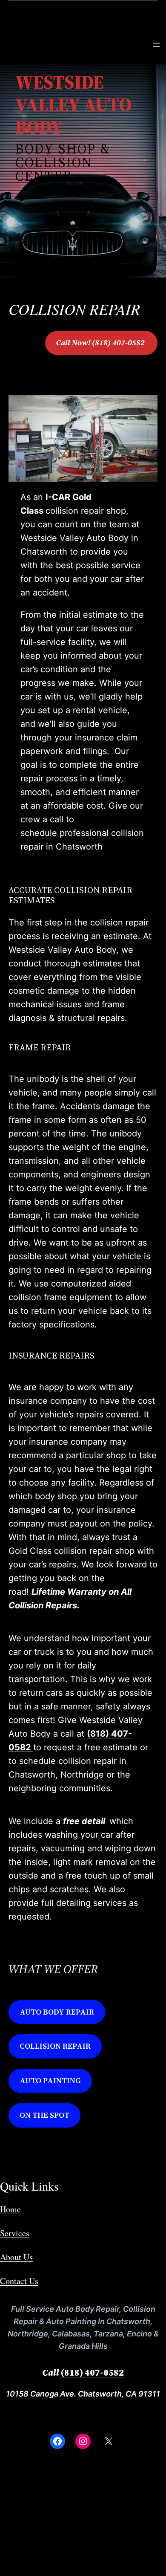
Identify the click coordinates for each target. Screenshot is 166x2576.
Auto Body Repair (57, 2012)
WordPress (102, 2542)
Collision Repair (55, 2046)
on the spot (44, 2115)
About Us (16, 2257)
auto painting (50, 2080)
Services (15, 2233)
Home (10, 2209)
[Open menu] (156, 45)
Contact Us (19, 2281)
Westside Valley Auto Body (57, 2520)
